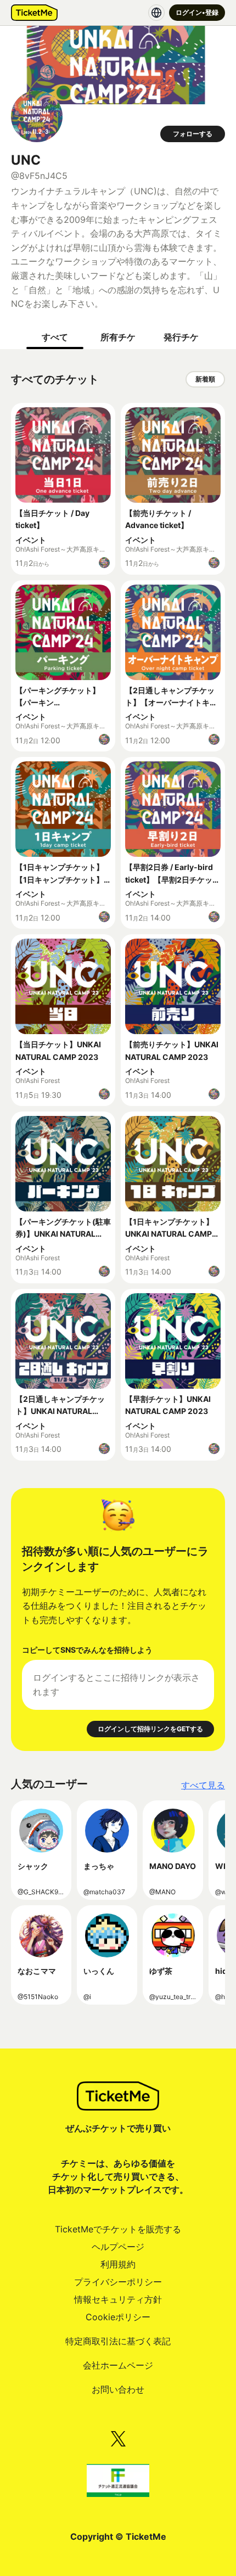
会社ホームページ (118, 2365)
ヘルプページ (118, 2247)
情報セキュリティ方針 (118, 2299)
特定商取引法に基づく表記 (118, 2341)
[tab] (55, 337)
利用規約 (118, 2264)
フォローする (193, 134)
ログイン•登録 (197, 12)
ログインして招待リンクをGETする (150, 1729)
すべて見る (203, 1785)
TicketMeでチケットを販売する (118, 2229)
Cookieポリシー (118, 2317)
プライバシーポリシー (118, 2282)
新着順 (205, 379)
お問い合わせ (118, 2389)
